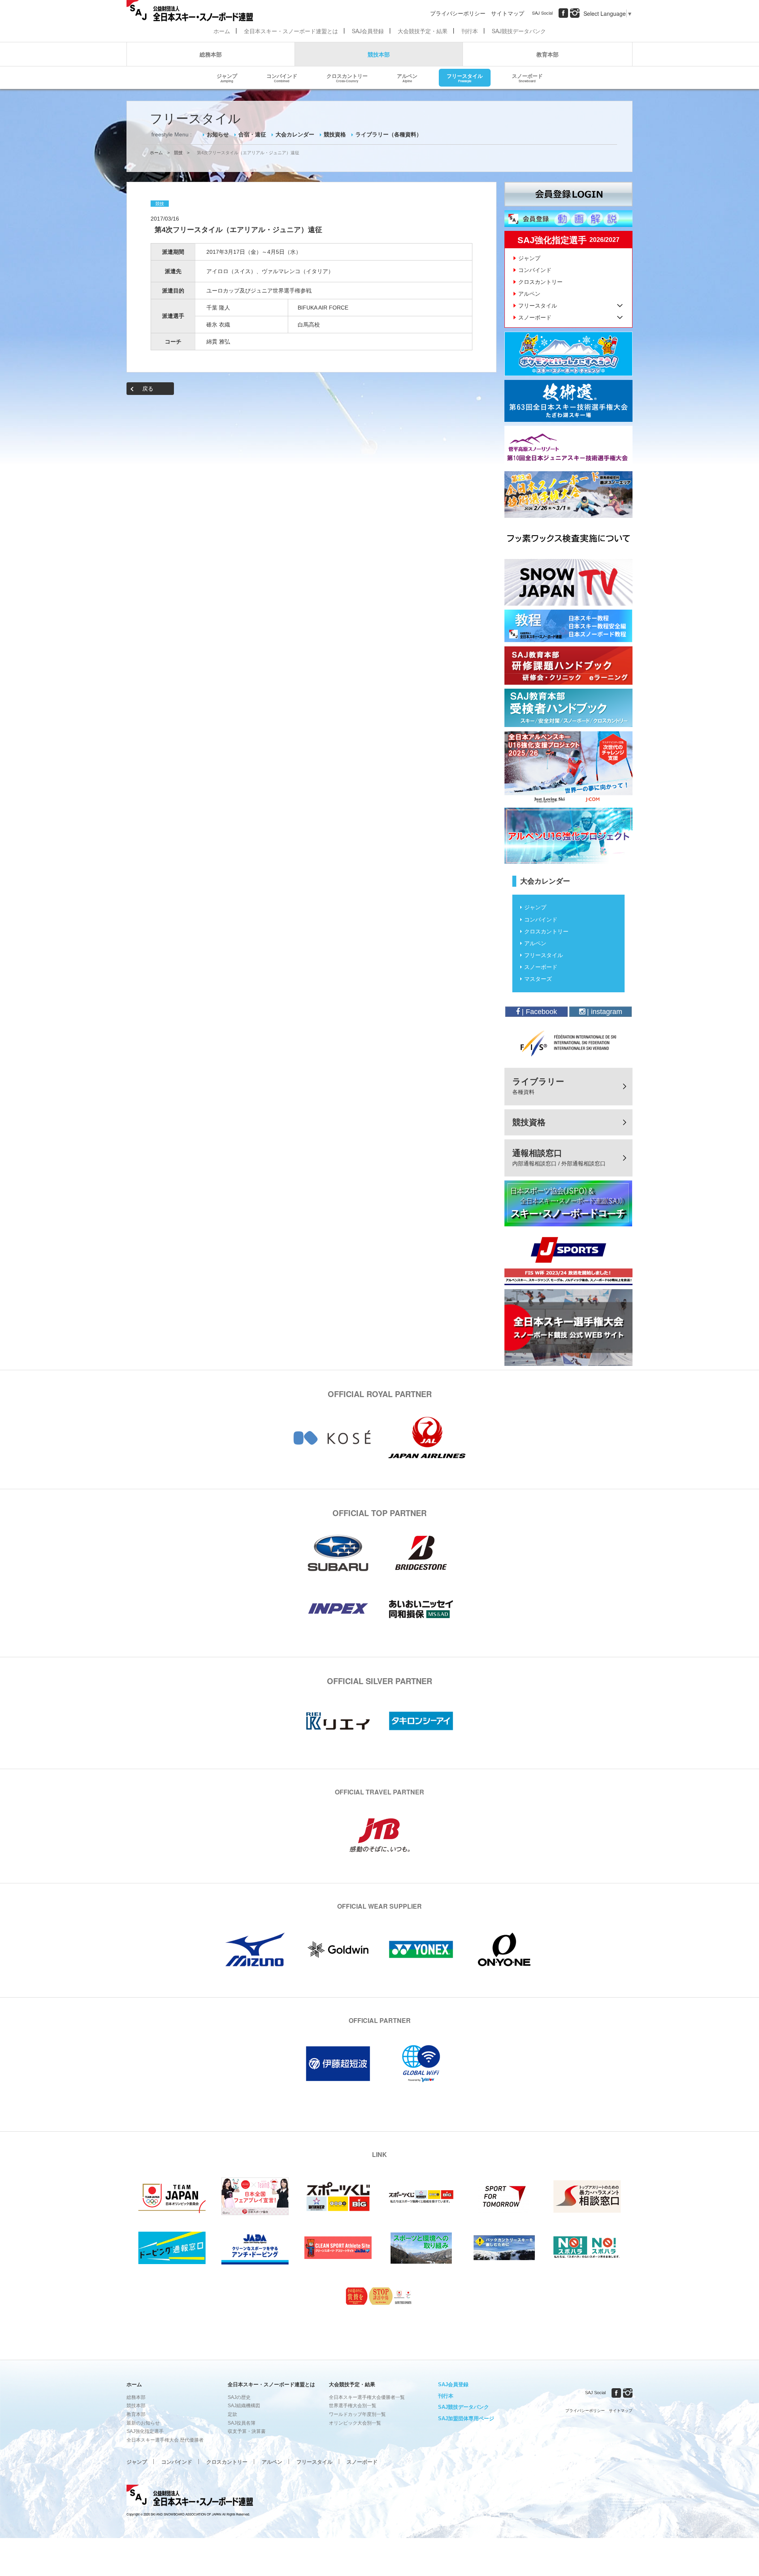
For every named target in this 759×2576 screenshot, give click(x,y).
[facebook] (563, 13)
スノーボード (527, 77)
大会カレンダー (295, 134)
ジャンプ (227, 77)
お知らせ (218, 134)
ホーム (222, 31)
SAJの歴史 (239, 2397)
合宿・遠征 (252, 134)
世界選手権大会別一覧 (353, 2406)
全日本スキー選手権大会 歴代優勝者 (165, 2440)
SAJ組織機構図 (244, 2406)
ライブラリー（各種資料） (389, 134)
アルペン (407, 77)
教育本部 (548, 54)
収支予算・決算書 (247, 2431)
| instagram (604, 1012)
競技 (178, 153)
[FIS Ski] (568, 1043)
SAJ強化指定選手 (145, 2431)
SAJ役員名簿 (242, 2423)
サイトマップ (508, 13)
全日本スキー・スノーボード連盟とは (291, 31)
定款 (232, 2414)
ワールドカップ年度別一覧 (357, 2414)
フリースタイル (465, 77)
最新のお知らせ (143, 2423)
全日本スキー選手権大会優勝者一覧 (367, 2397)
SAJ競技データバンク (519, 31)
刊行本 (470, 31)
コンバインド (282, 77)
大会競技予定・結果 (423, 31)
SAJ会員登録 (368, 31)
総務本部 (211, 54)
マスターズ (538, 979)
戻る (148, 389)
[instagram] (575, 13)
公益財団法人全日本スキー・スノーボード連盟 (190, 2497)
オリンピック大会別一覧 (355, 2423)
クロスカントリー (347, 77)
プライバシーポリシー (458, 13)
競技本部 (379, 54)
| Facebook (538, 1012)
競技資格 (335, 134)
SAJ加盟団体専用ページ (466, 2418)
